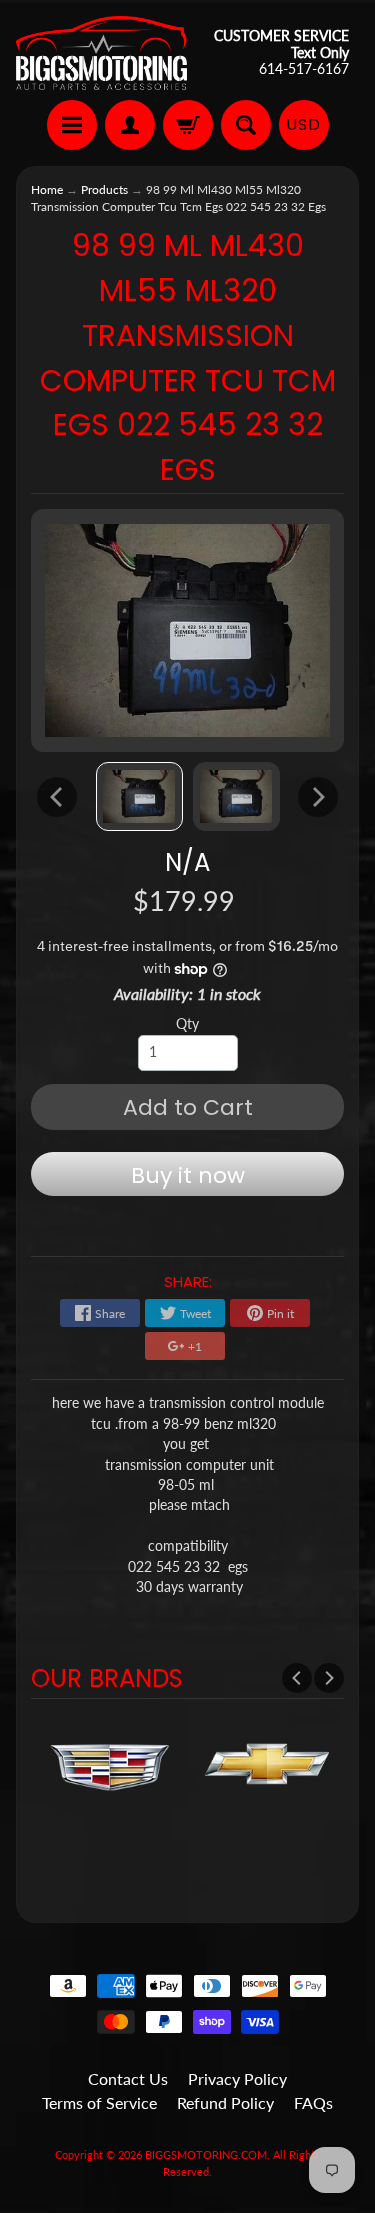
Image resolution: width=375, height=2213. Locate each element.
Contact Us (128, 2078)
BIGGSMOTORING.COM (206, 2154)
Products (104, 189)
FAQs (313, 2102)
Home (47, 189)
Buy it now (188, 1175)
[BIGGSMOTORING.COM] (102, 53)
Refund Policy (225, 2102)
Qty (187, 1024)
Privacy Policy (237, 2078)
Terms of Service (99, 2102)
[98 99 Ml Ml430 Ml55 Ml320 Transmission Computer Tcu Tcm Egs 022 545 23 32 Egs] (139, 796)
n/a (187, 862)
